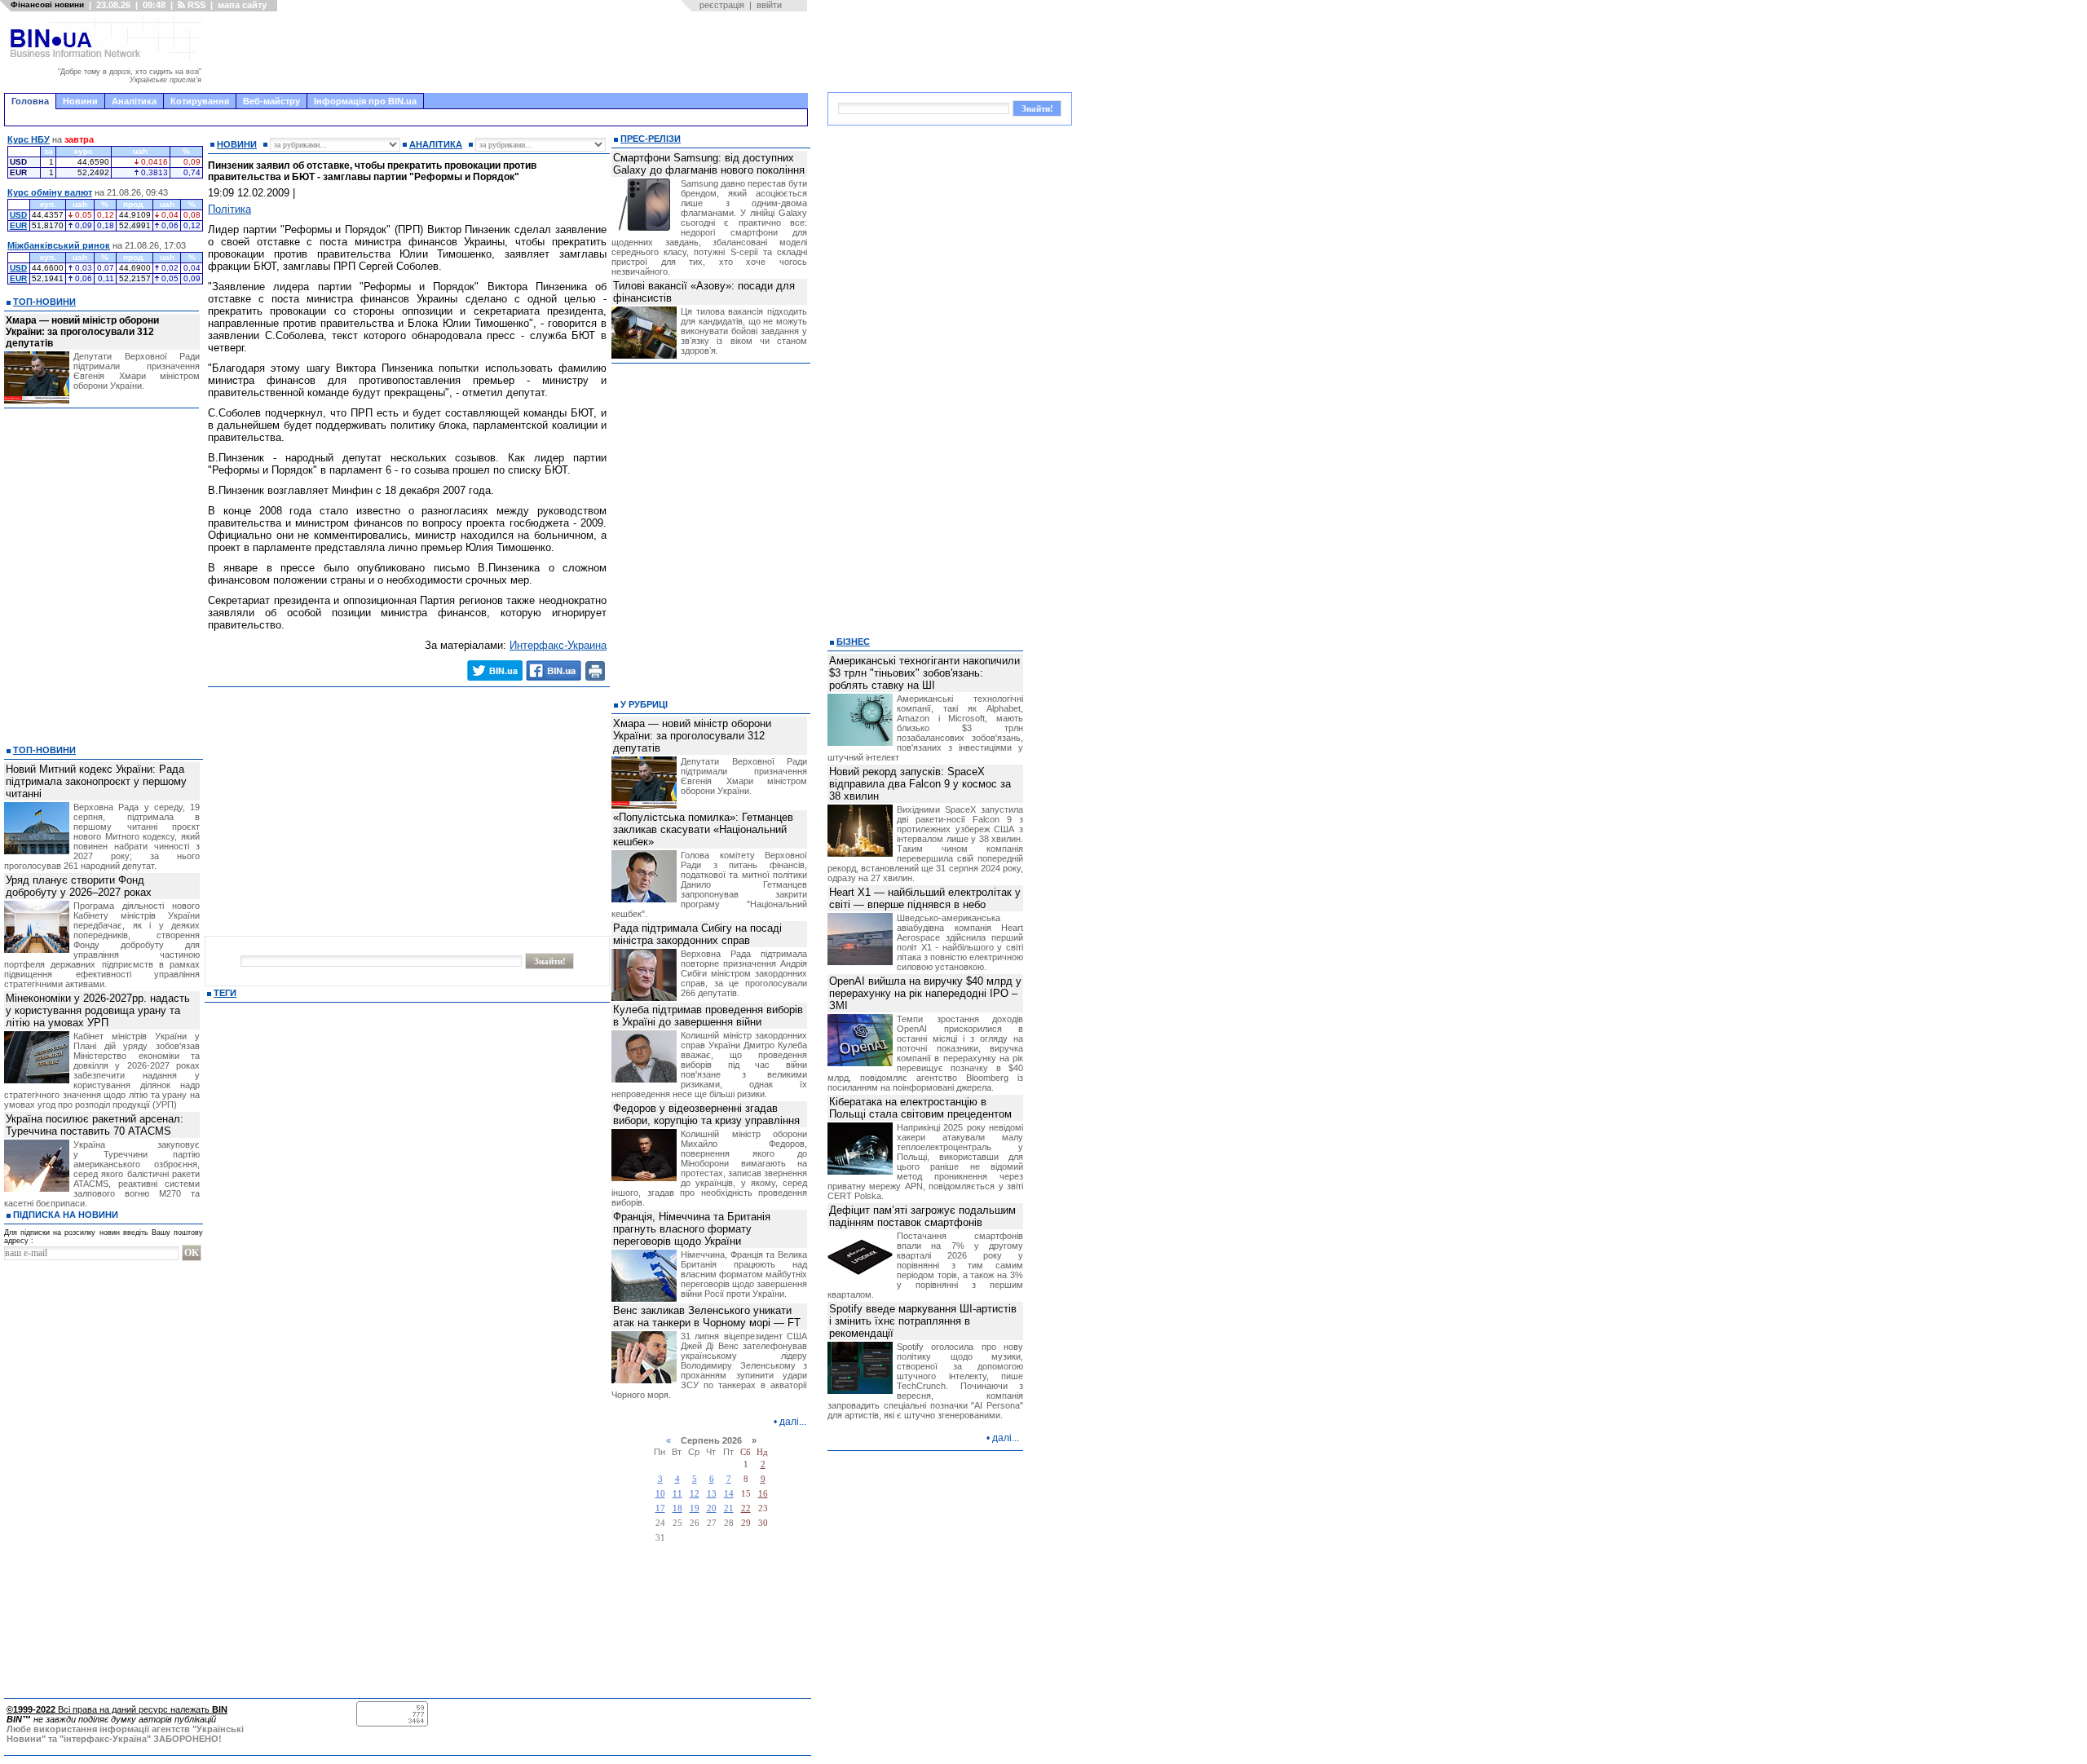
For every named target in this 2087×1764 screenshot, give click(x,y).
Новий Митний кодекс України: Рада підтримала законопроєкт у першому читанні (96, 781)
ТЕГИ (225, 993)
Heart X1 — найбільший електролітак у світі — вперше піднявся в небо (925, 898)
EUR (18, 225)
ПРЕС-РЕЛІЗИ (651, 139)
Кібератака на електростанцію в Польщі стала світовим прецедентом (920, 1108)
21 (729, 1508)
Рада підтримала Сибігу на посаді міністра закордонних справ (697, 934)
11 (677, 1494)
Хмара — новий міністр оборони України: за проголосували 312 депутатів (82, 332)
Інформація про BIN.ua (365, 101)
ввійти (769, 5)
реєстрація (722, 5)
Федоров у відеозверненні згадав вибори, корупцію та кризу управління (706, 1114)
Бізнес (853, 642)
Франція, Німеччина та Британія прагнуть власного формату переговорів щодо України (692, 1229)
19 (695, 1508)
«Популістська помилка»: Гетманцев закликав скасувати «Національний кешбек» (703, 829)
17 (660, 1508)
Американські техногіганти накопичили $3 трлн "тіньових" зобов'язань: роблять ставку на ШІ (924, 673)
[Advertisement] (510, 52)
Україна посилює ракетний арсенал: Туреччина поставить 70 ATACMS (95, 1125)
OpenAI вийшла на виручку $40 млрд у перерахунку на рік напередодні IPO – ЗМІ (925, 993)
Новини (80, 101)
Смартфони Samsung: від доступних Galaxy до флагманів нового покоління (709, 164)
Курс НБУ (29, 139)
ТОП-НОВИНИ (44, 302)
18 (677, 1508)
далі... (793, 1422)
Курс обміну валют (50, 192)
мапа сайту (242, 5)
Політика (229, 209)
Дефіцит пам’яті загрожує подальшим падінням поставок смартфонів (922, 1216)
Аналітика (134, 101)
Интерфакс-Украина (558, 645)
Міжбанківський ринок (59, 245)
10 (660, 1494)
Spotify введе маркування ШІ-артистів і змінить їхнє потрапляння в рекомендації (923, 1321)
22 (746, 1508)
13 (712, 1494)
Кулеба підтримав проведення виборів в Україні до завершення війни (708, 1016)
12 (695, 1494)
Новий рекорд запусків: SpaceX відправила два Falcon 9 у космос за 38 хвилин (920, 784)
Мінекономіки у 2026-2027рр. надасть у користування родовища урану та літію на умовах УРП (98, 1010)
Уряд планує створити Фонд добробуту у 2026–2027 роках (79, 886)
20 (712, 1508)
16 (763, 1494)
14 (729, 1494)
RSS (195, 5)
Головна (30, 101)
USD (18, 215)
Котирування (200, 101)
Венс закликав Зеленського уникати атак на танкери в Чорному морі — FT (707, 1316)
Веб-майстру (271, 101)
